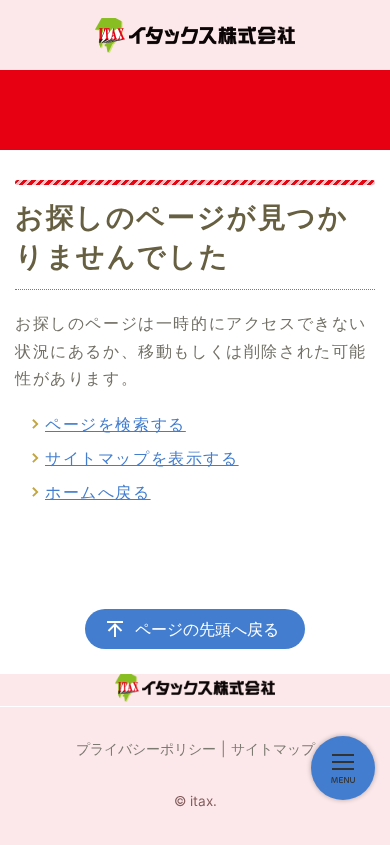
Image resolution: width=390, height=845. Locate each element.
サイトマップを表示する (142, 458)
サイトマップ (273, 748)
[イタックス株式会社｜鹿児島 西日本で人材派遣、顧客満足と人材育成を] (195, 35)
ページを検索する (115, 424)
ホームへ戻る (98, 492)
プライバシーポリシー (146, 748)
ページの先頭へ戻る (207, 629)
